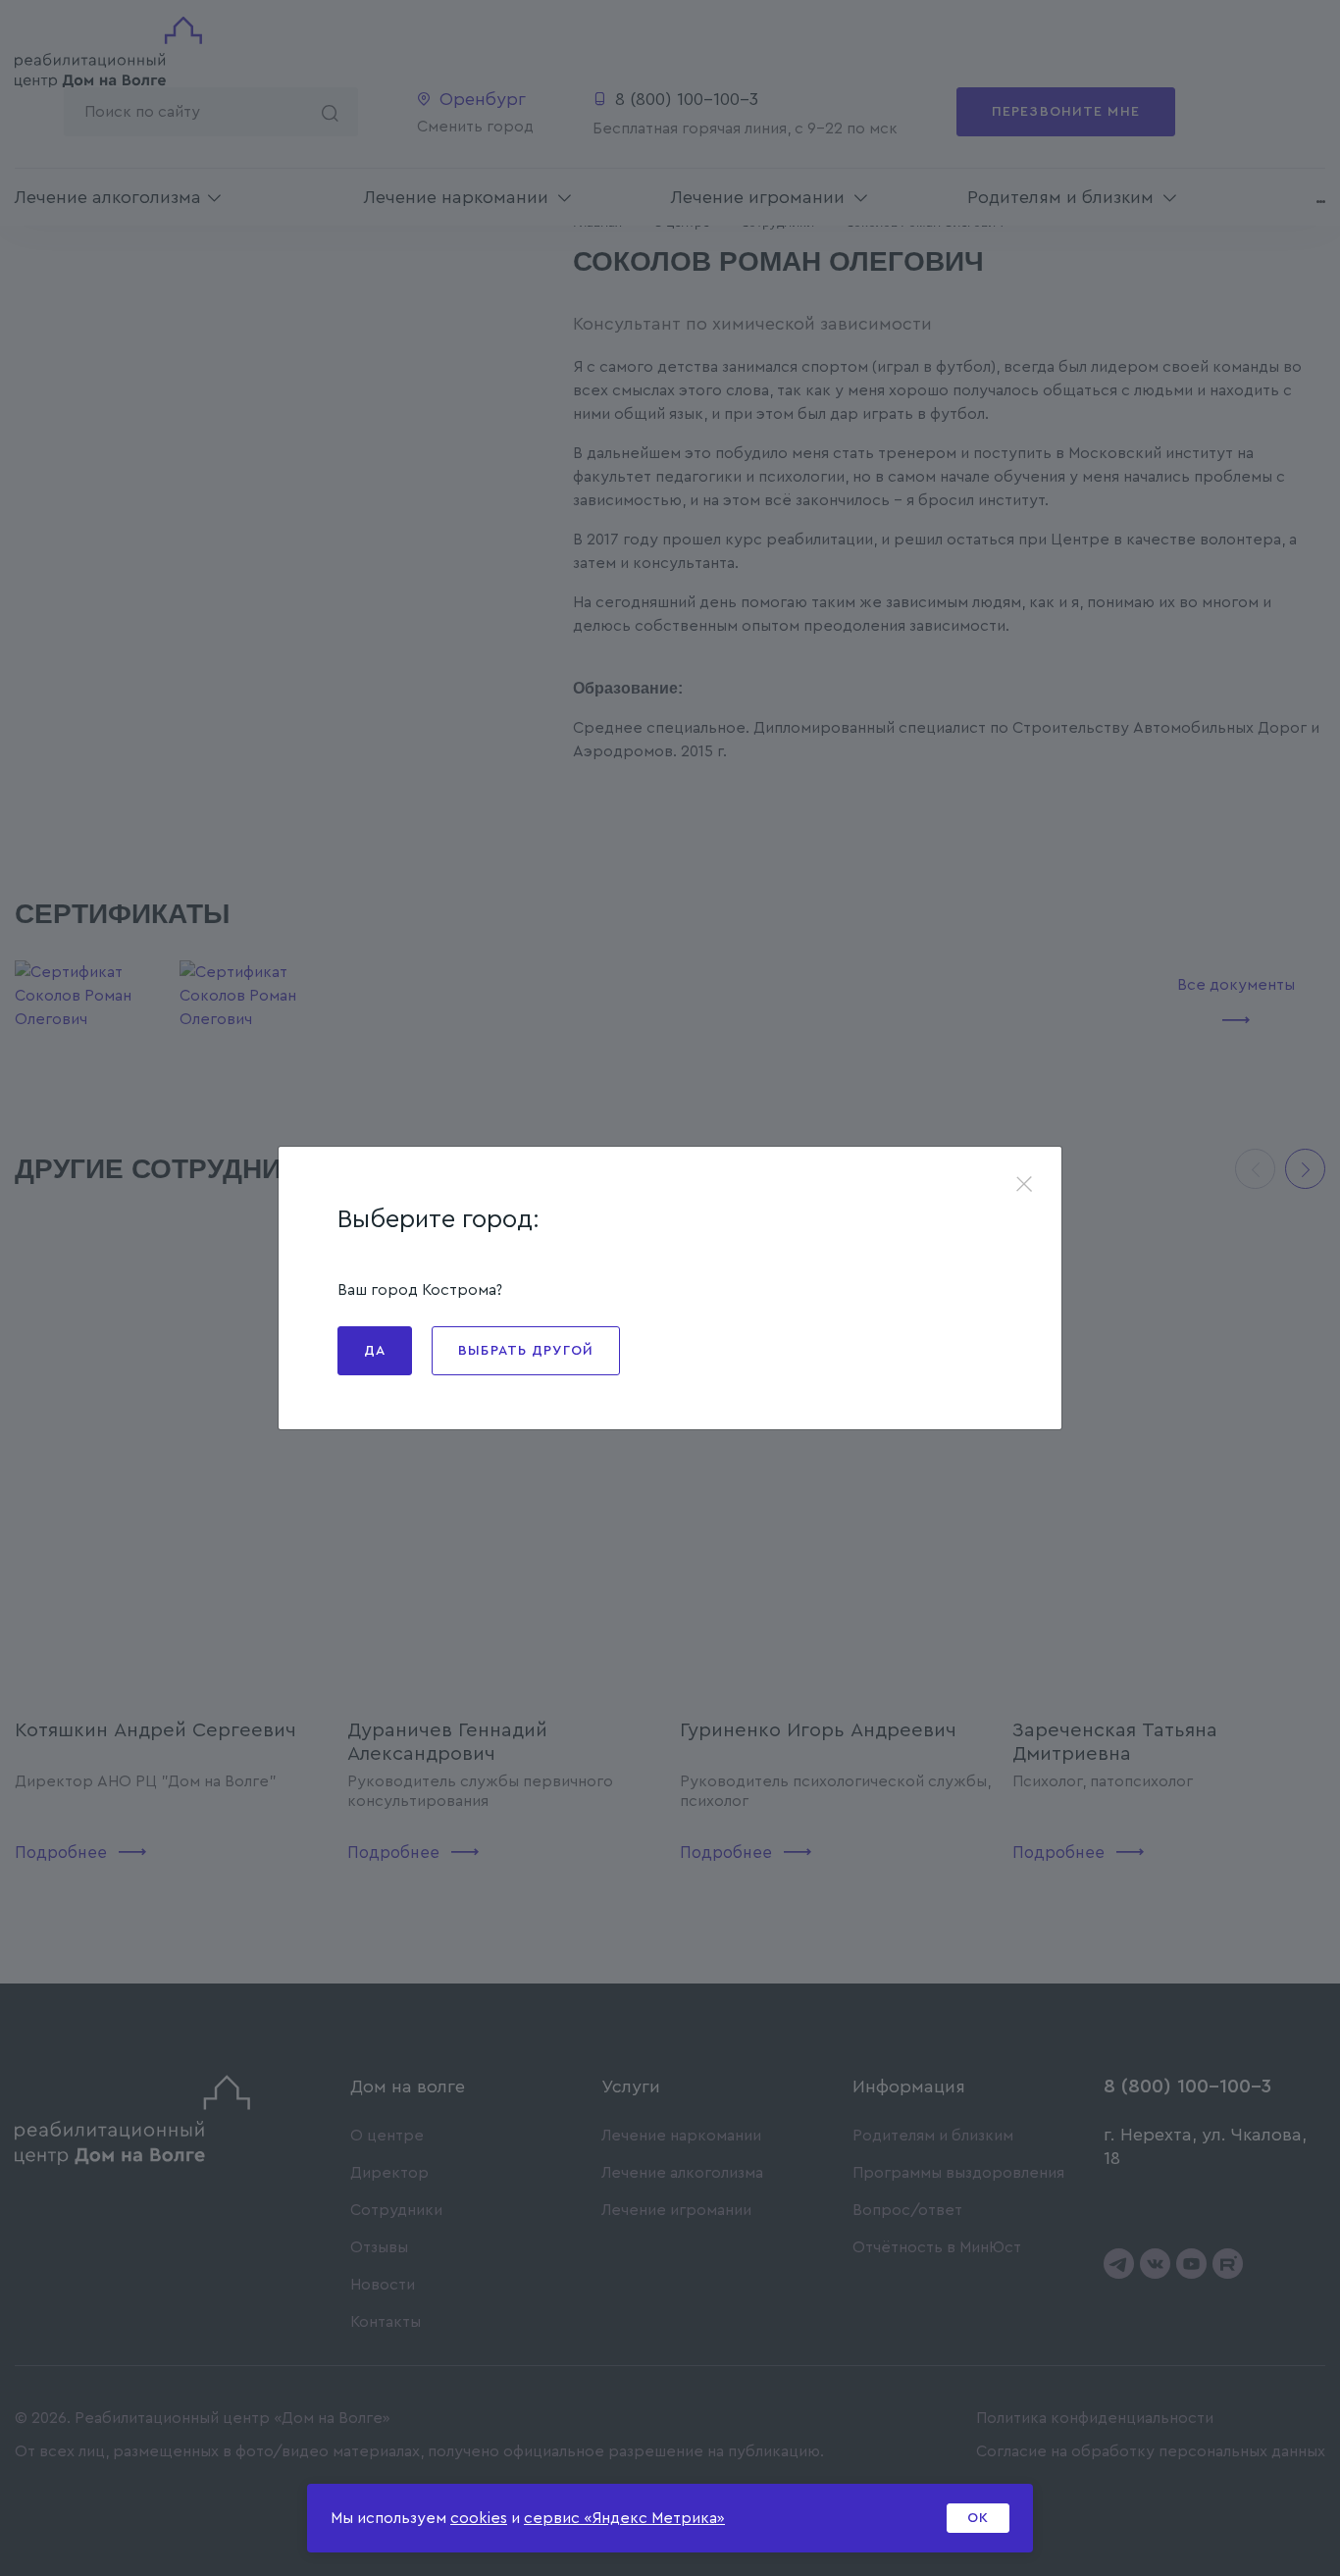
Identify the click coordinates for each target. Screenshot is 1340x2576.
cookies (479, 2518)
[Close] (1024, 1186)
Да (375, 1351)
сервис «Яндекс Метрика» (624, 2518)
